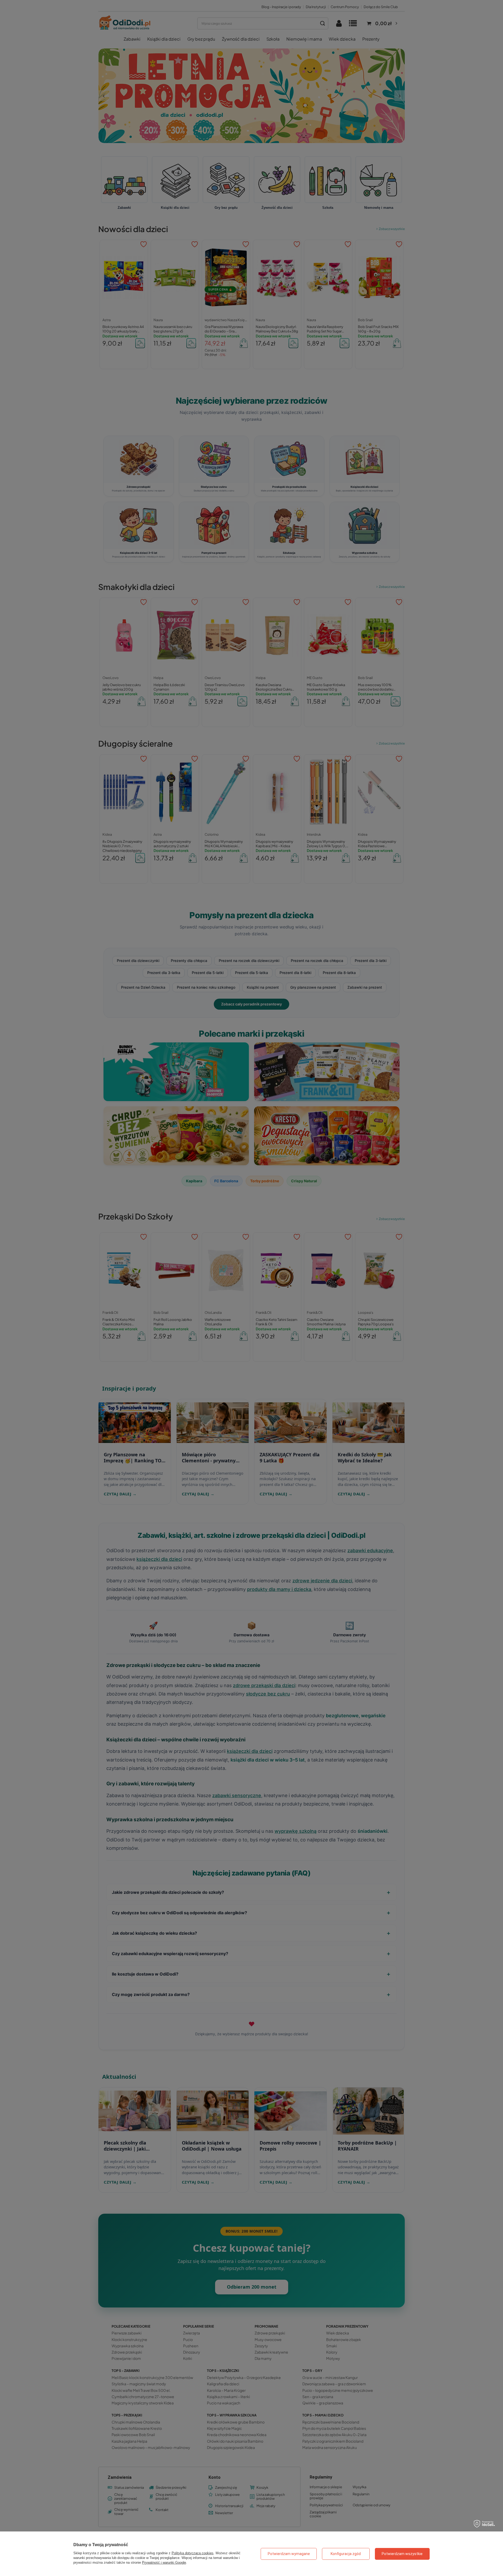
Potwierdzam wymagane (289, 2554)
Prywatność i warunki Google (164, 2563)
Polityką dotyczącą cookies (193, 2553)
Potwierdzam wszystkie (402, 2554)
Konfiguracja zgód (346, 2554)
